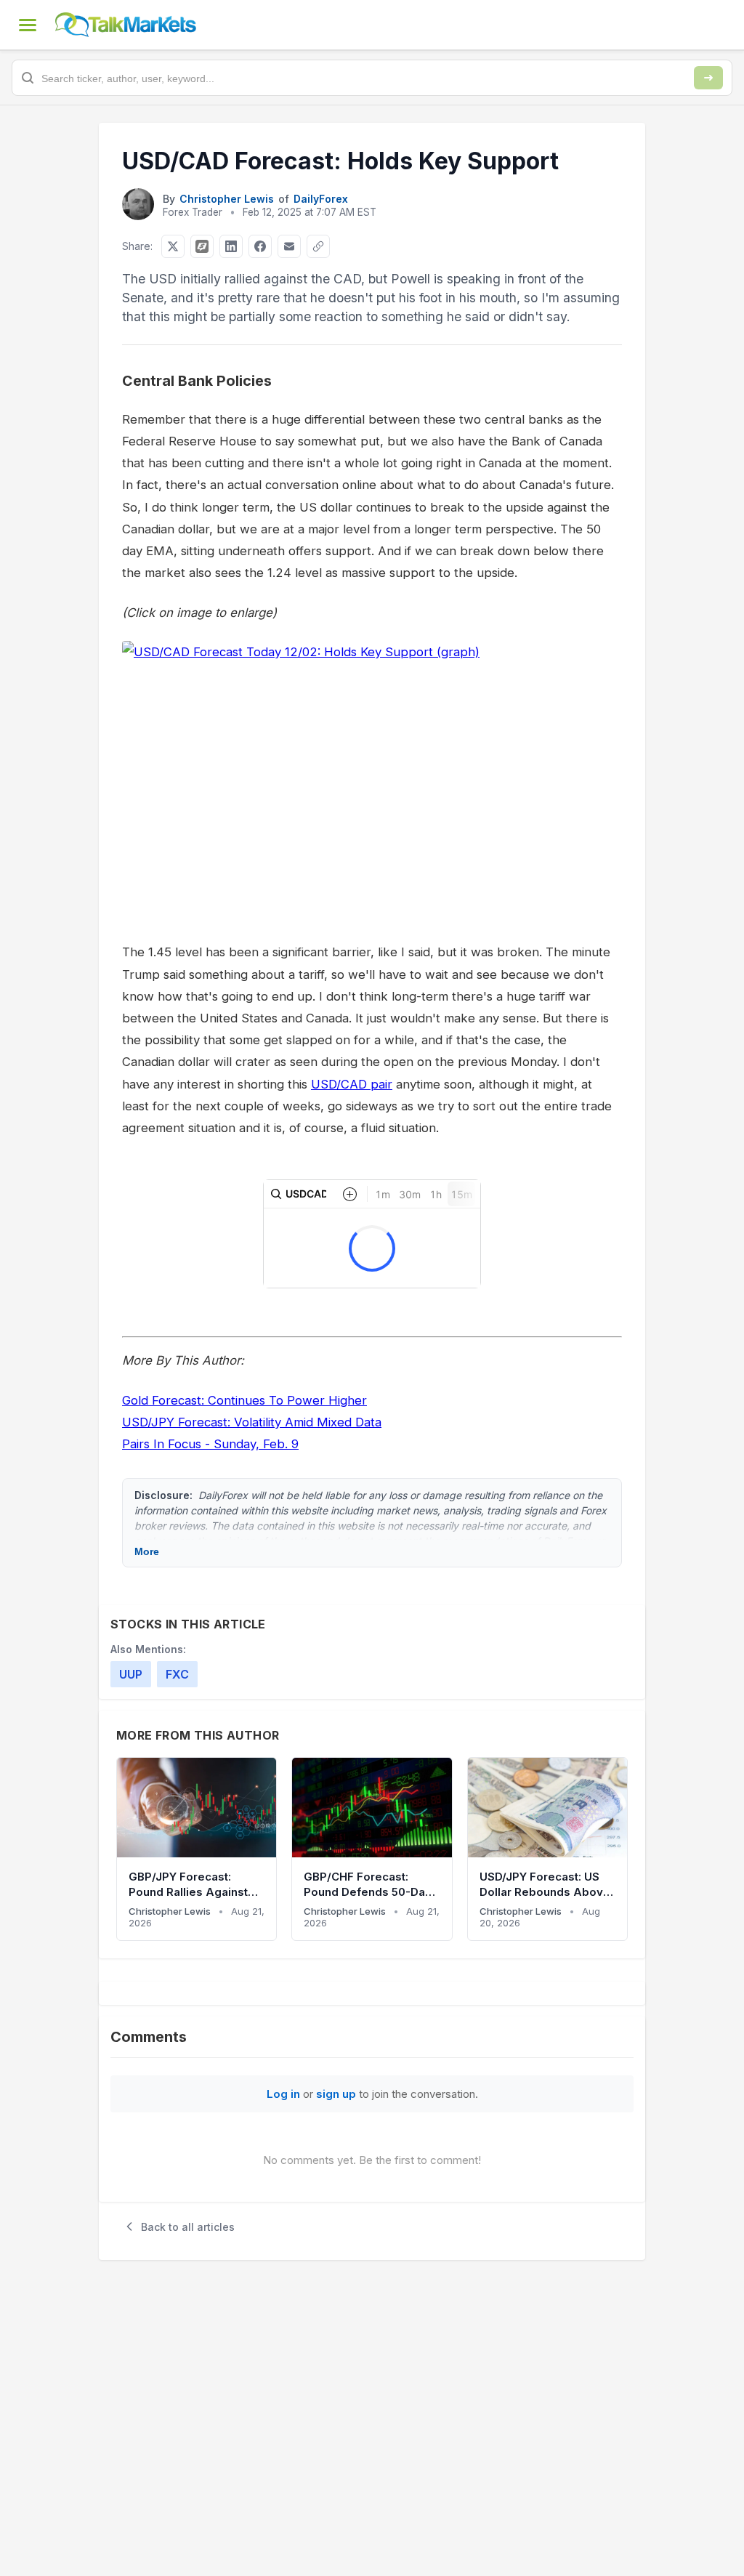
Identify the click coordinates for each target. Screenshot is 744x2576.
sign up (336, 2094)
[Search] (708, 78)
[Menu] (28, 25)
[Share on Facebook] (260, 246)
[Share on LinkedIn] (231, 246)
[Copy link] (318, 246)
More (147, 1551)
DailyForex (321, 199)
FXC (177, 1674)
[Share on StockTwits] (202, 246)
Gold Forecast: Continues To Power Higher (244, 1400)
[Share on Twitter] (173, 246)
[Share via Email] (289, 246)
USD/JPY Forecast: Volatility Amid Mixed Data (252, 1422)
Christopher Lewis (227, 199)
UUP (131, 1674)
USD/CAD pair (352, 1084)
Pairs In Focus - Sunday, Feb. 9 (210, 1444)
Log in (283, 2094)
